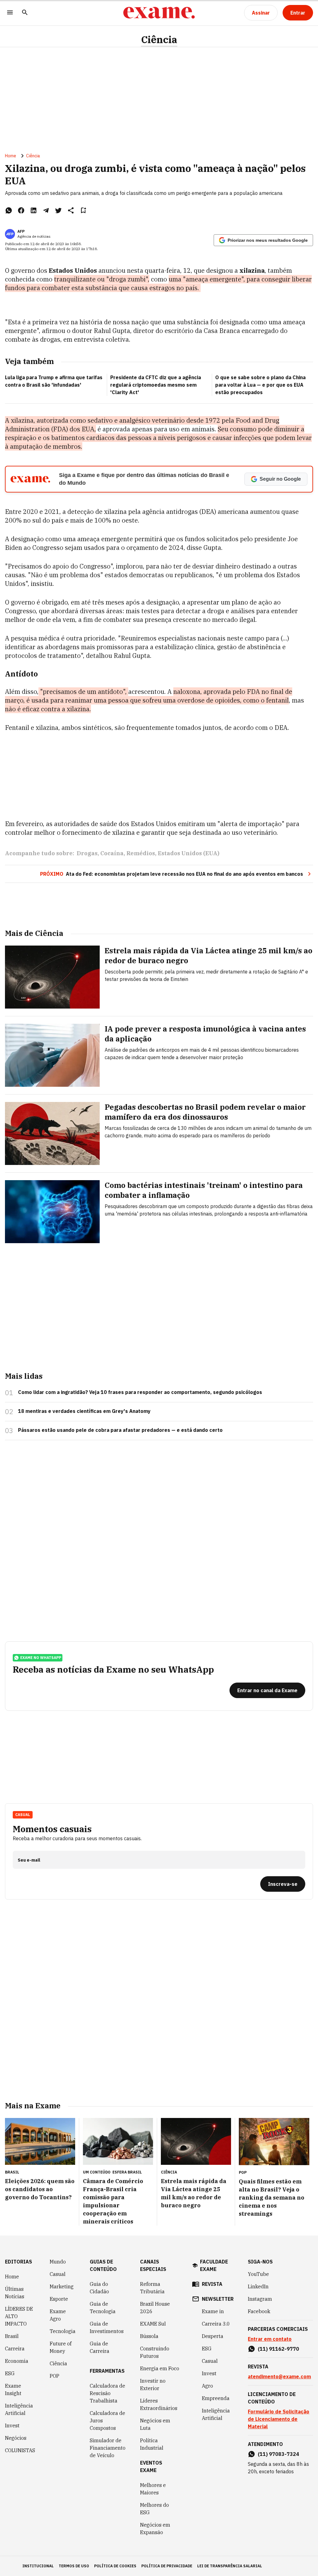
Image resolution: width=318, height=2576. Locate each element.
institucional (38, 2566)
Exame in (213, 2311)
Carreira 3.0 (216, 2324)
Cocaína (112, 853)
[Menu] (10, 13)
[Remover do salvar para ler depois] (83, 210)
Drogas (87, 853)
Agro (207, 2386)
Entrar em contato (270, 2339)
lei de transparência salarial (230, 2566)
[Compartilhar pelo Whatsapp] (9, 210)
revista (212, 2284)
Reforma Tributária (152, 2288)
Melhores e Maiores (153, 2489)
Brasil (12, 2336)
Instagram (260, 2299)
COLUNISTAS (20, 2450)
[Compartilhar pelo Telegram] (46, 210)
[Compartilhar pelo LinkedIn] (34, 210)
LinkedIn (258, 2286)
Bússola (149, 2336)
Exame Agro (58, 2315)
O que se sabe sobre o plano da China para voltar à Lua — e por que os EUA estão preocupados (260, 385)
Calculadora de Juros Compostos (107, 2421)
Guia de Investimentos (107, 2327)
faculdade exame (214, 2265)
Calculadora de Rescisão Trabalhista (107, 2393)
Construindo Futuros (155, 2352)
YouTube (258, 2274)
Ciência (159, 40)
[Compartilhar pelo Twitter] (58, 210)
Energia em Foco (160, 2368)
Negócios (16, 2438)
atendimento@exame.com (279, 2376)
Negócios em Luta (155, 2424)
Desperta (213, 2336)
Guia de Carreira (100, 2347)
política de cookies (115, 2566)
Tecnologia (63, 2331)
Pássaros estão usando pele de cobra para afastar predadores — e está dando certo (120, 1430)
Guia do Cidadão (99, 2288)
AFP (21, 231)
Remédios (141, 853)
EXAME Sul (153, 2324)
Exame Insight (13, 2389)
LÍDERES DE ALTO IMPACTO (19, 2316)
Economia (17, 2361)
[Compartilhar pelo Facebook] (21, 210)
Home (11, 156)
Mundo (58, 2262)
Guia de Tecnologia (103, 2308)
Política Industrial (152, 2444)
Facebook (259, 2311)
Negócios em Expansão (155, 2529)
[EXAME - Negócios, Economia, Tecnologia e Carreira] (159, 13)
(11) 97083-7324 (278, 2454)
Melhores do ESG (154, 2509)
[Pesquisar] (25, 13)
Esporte (59, 2299)
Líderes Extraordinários (159, 2404)
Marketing (62, 2286)
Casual (58, 2274)
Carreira (15, 2349)
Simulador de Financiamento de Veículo (108, 2448)
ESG (10, 2373)
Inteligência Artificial (19, 2409)
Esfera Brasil (127, 2172)
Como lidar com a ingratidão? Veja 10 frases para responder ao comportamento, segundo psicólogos (140, 1392)
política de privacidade (167, 2566)
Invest (12, 2425)
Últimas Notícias (15, 2293)
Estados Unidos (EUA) (189, 853)
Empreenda (216, 2398)
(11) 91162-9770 (278, 2349)
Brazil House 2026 (155, 2308)
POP (55, 2376)
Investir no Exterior (153, 2385)
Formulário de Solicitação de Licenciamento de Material (279, 2419)
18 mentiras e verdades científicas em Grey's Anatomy (84, 1411)
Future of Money (61, 2347)
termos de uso (74, 2566)
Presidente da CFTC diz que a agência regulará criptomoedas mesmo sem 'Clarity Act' (156, 385)
